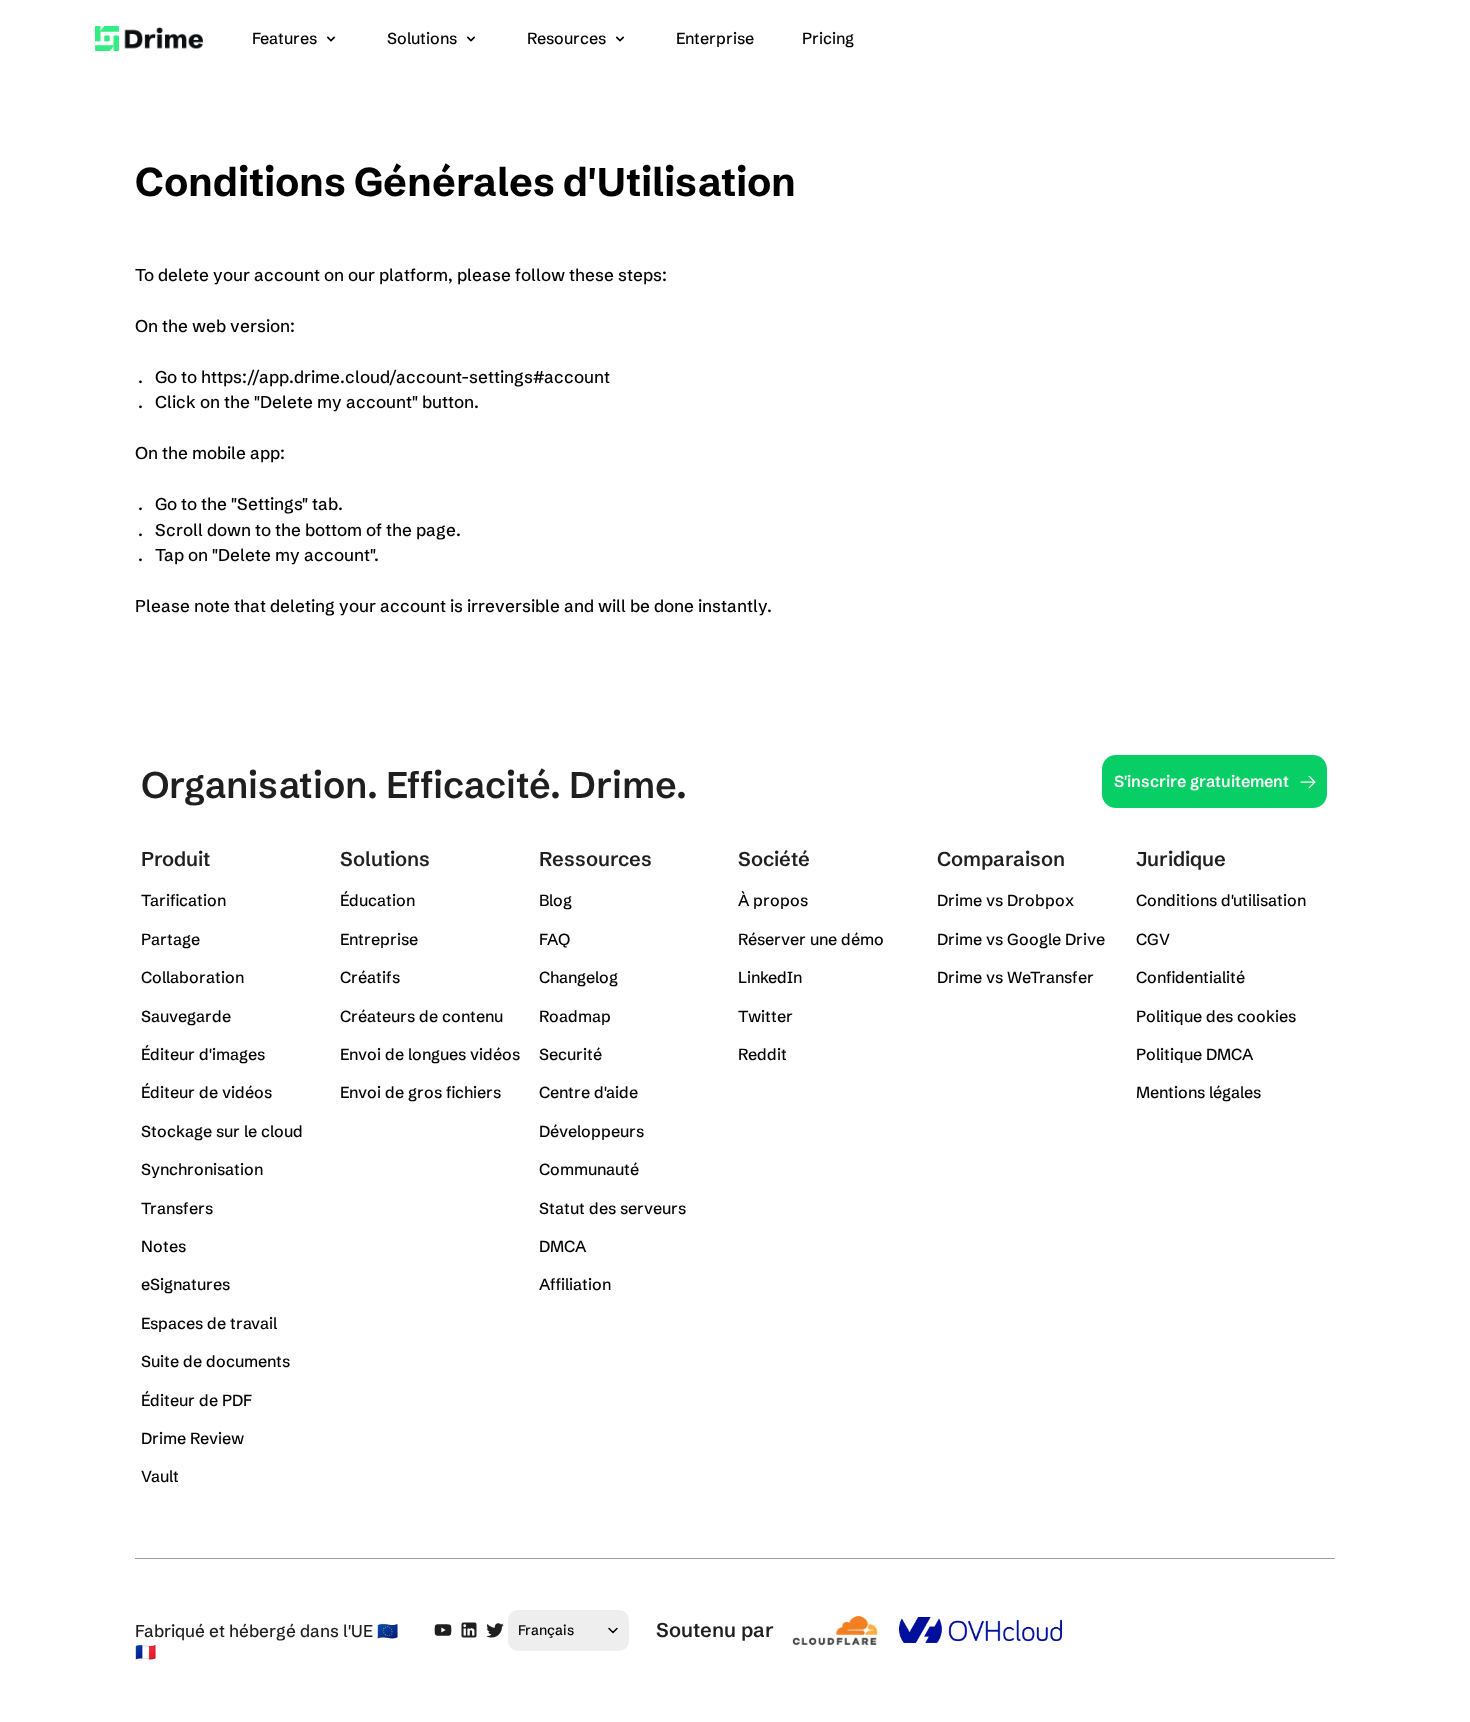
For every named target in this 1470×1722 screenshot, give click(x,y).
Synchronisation (202, 1169)
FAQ (554, 939)
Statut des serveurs (612, 1208)
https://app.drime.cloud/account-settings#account (405, 376)
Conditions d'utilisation (1221, 900)
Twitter (765, 1016)
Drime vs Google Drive (1021, 939)
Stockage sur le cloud (222, 1131)
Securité (570, 1054)
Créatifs (370, 977)
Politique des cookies (1216, 1016)
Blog (555, 900)
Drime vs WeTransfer (1015, 977)
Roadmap (575, 1016)
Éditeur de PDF (196, 1400)
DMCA (562, 1246)
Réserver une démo (811, 939)
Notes (163, 1246)
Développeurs (591, 1131)
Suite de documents (215, 1361)
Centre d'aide (588, 1092)
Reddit (762, 1054)
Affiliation (575, 1284)
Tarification (183, 900)
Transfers (177, 1208)
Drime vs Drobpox (1005, 900)
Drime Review (192, 1438)
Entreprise (379, 939)
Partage (170, 939)
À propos (773, 900)
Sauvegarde (186, 1016)
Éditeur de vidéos (206, 1092)
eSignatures (185, 1284)
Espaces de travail (209, 1323)
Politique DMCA (1194, 1054)
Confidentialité (1190, 977)
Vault (160, 1476)
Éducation (377, 900)
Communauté (589, 1169)
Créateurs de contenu (421, 1016)
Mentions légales (1198, 1092)
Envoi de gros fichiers (420, 1092)
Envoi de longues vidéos (430, 1054)
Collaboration (192, 977)
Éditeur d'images (203, 1054)
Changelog (578, 977)
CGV (1153, 939)
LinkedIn (770, 977)
